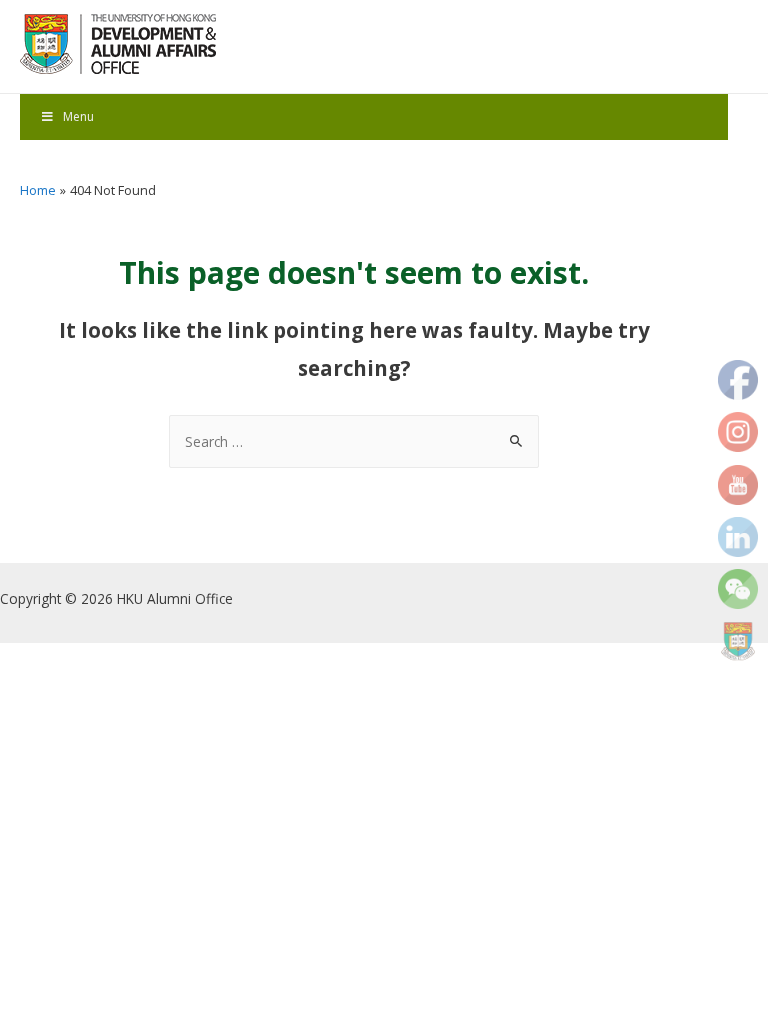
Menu (78, 116)
